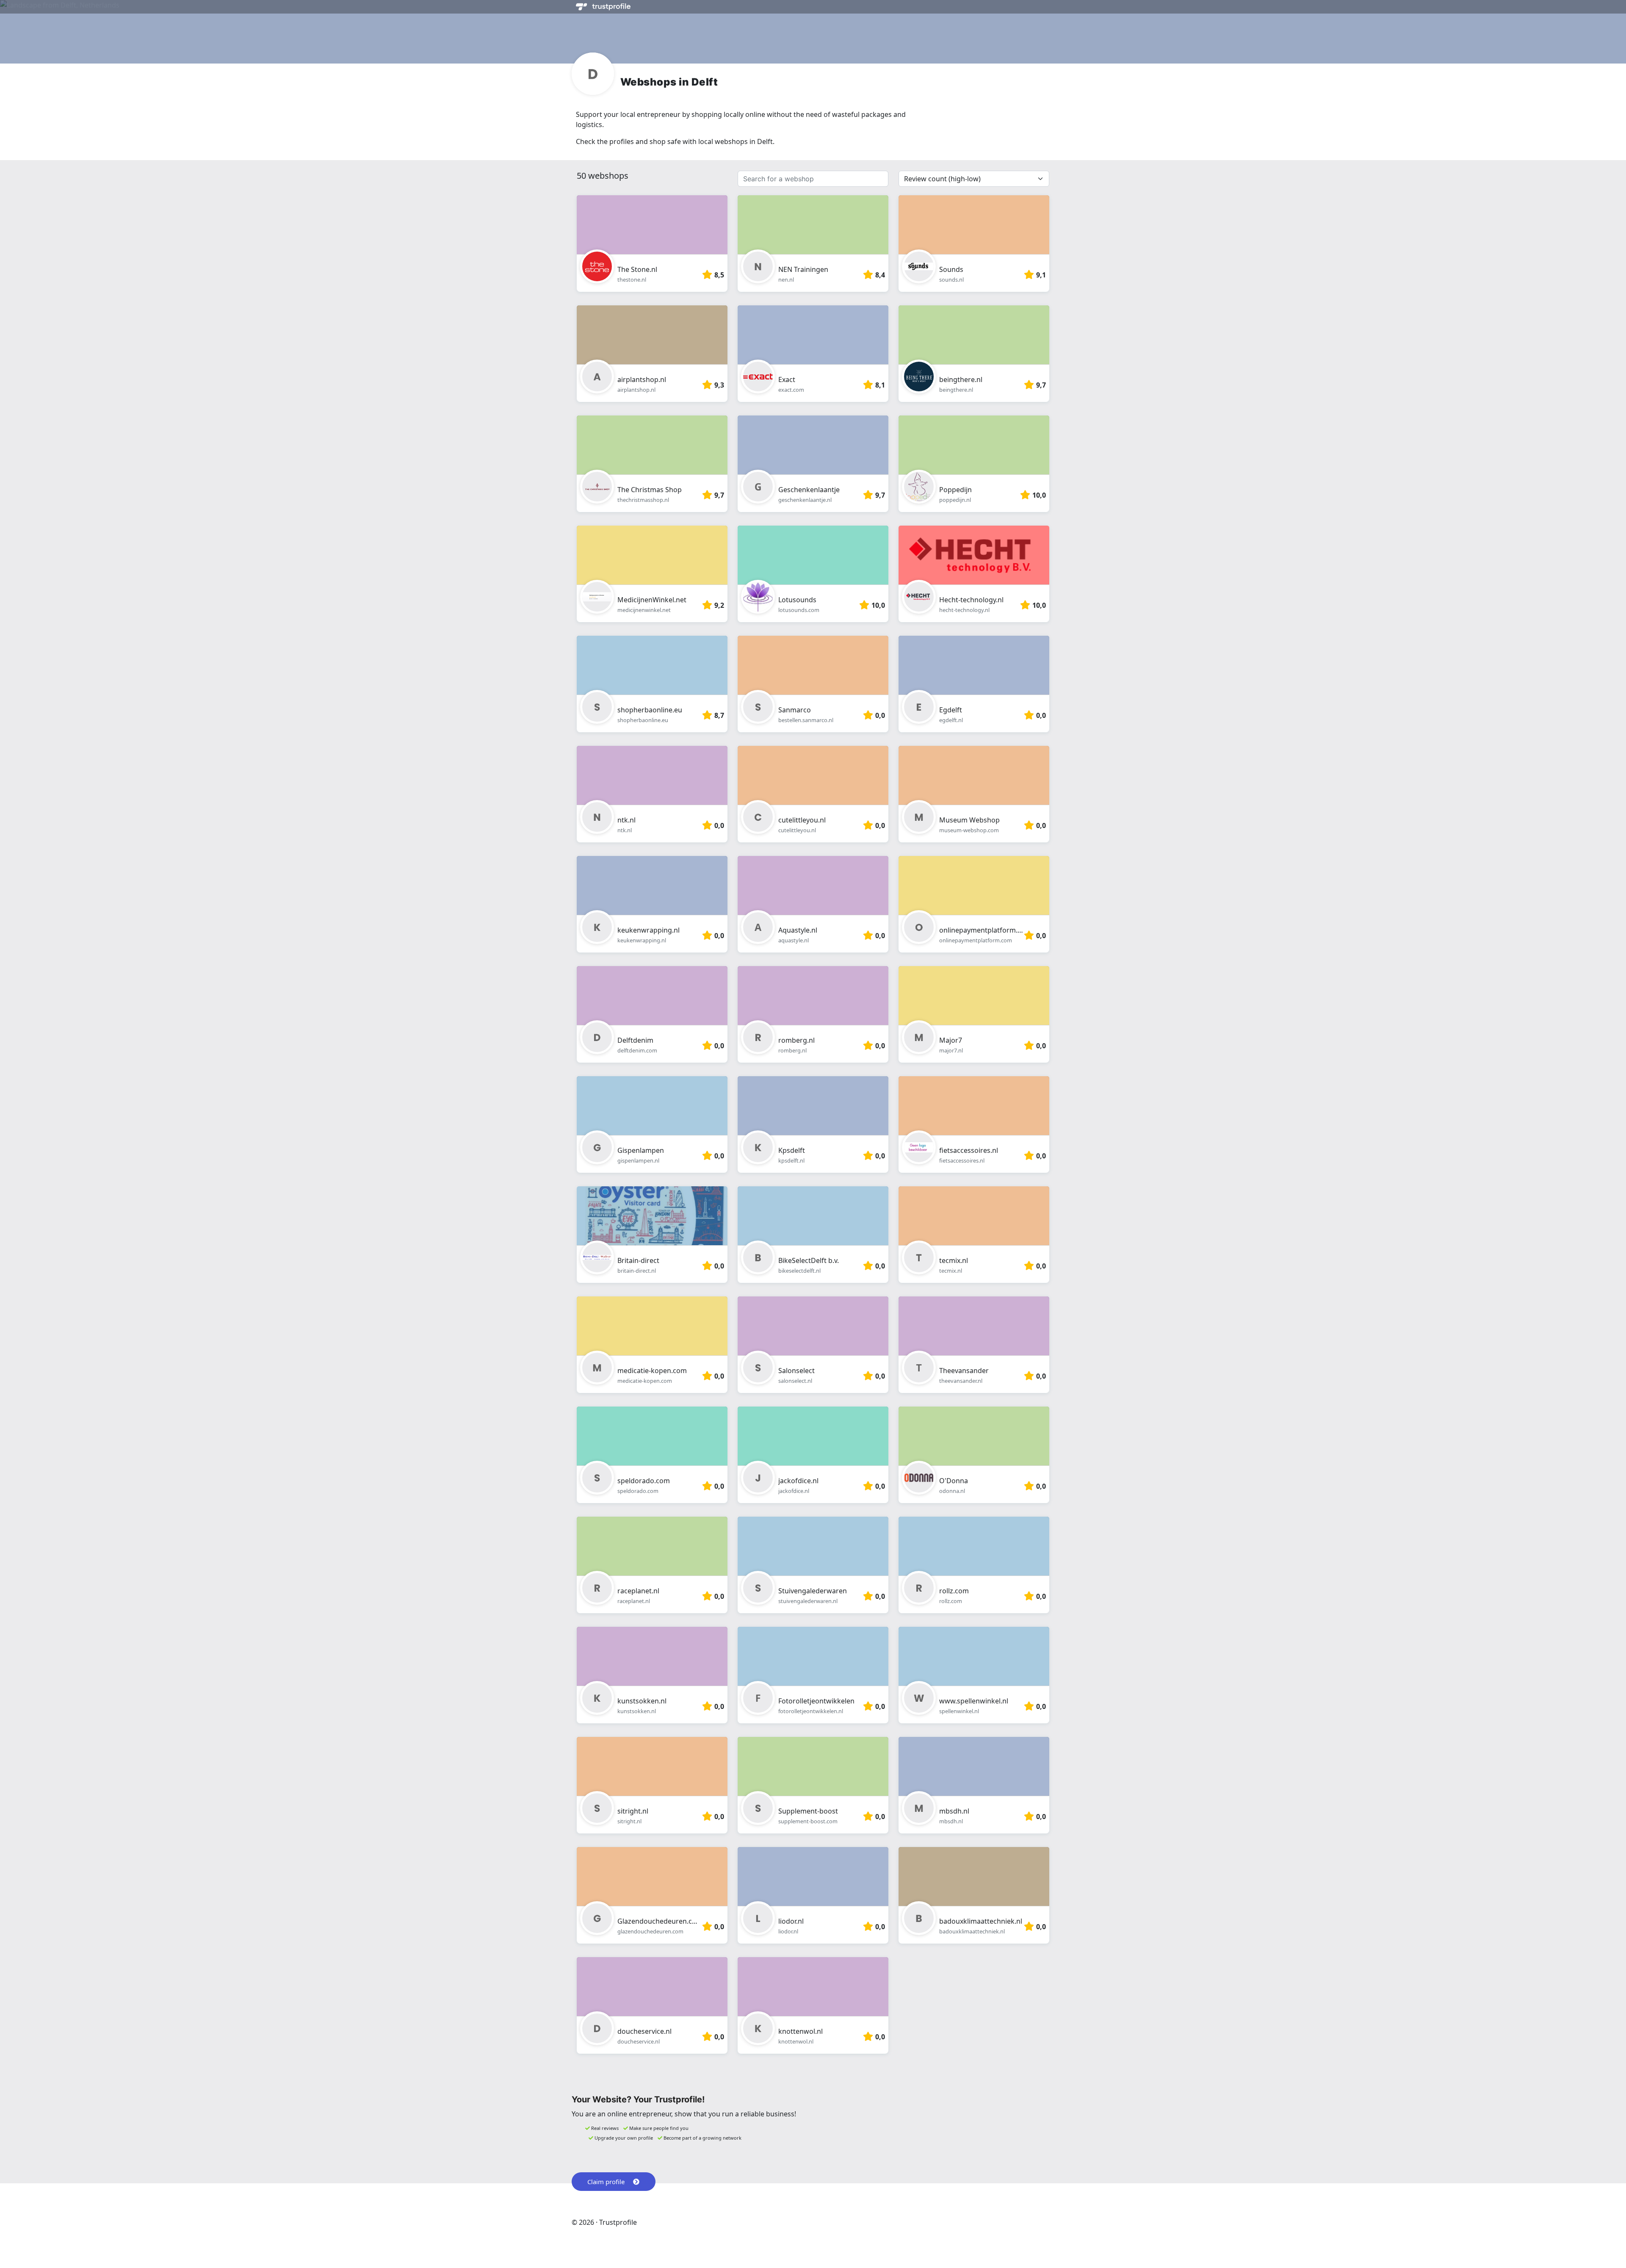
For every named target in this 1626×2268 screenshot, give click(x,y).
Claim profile (606, 2182)
